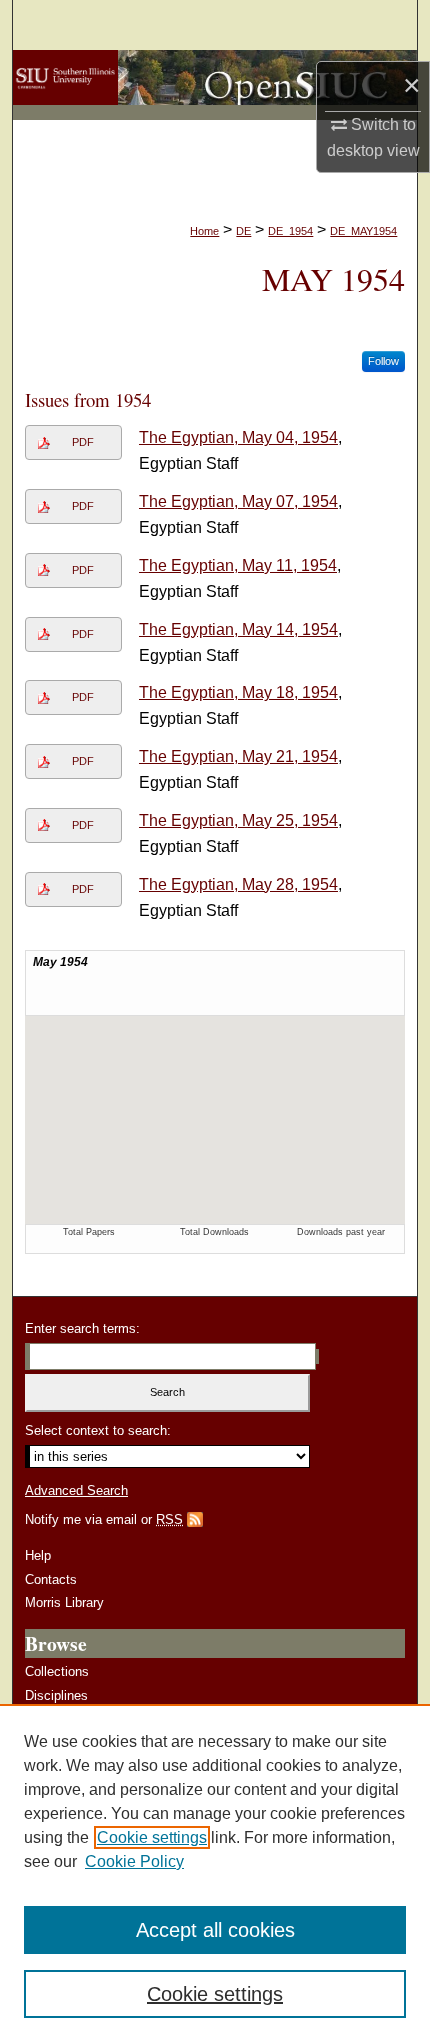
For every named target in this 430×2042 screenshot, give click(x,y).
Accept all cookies (215, 1930)
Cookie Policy (134, 1861)
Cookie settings (152, 1837)
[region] (215, 1873)
